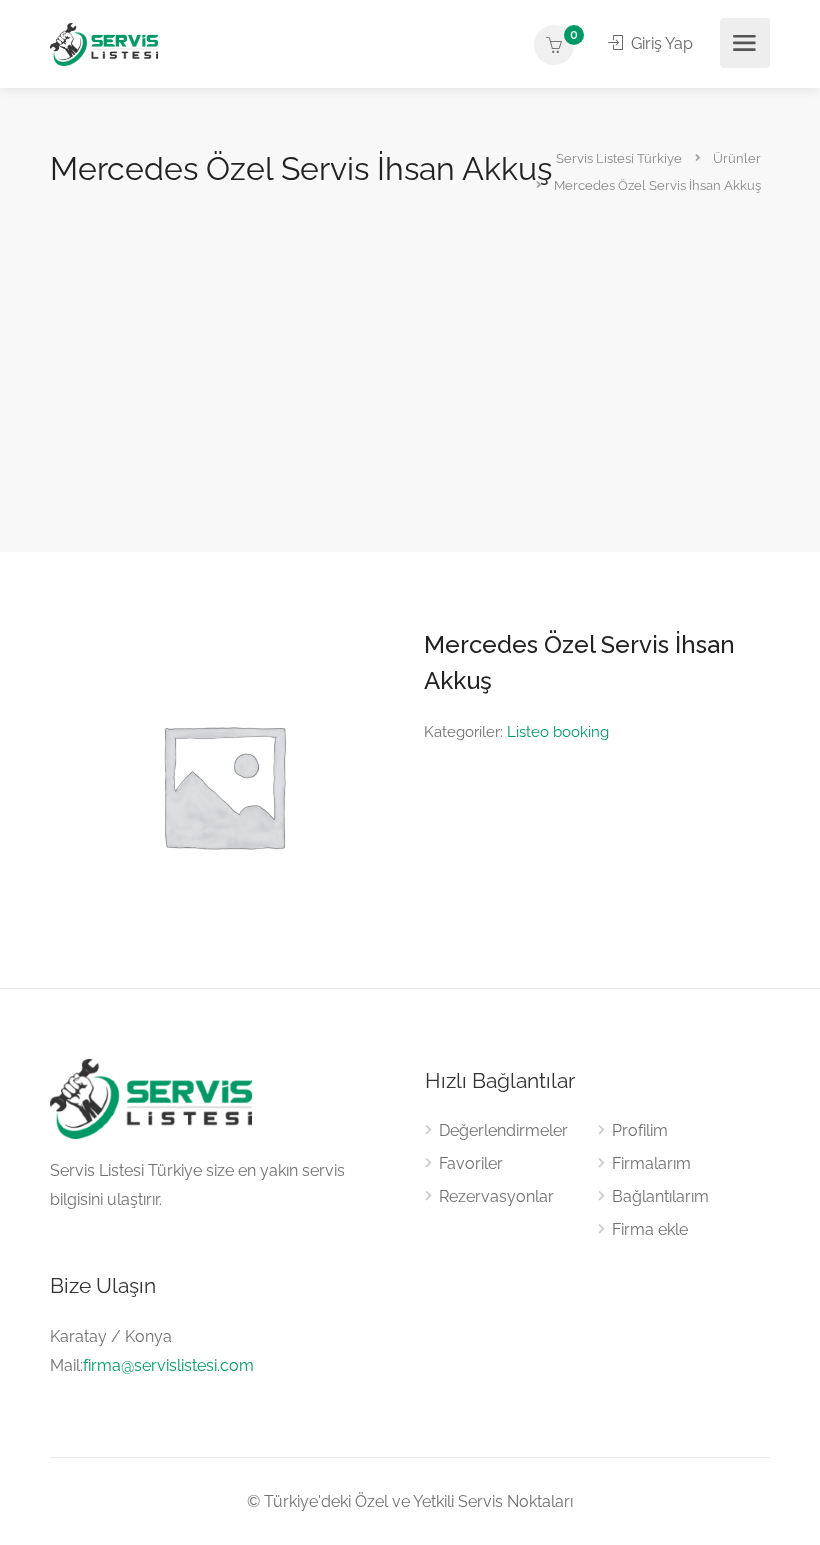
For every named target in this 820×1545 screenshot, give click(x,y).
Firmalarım (651, 1163)
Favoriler (471, 1163)
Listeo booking (558, 732)
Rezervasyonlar (496, 1196)
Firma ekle (650, 1229)
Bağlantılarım (660, 1196)
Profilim (640, 1130)
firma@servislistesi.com (168, 1365)
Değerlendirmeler (503, 1130)
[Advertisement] (410, 342)
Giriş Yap (660, 43)
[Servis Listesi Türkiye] (104, 43)
